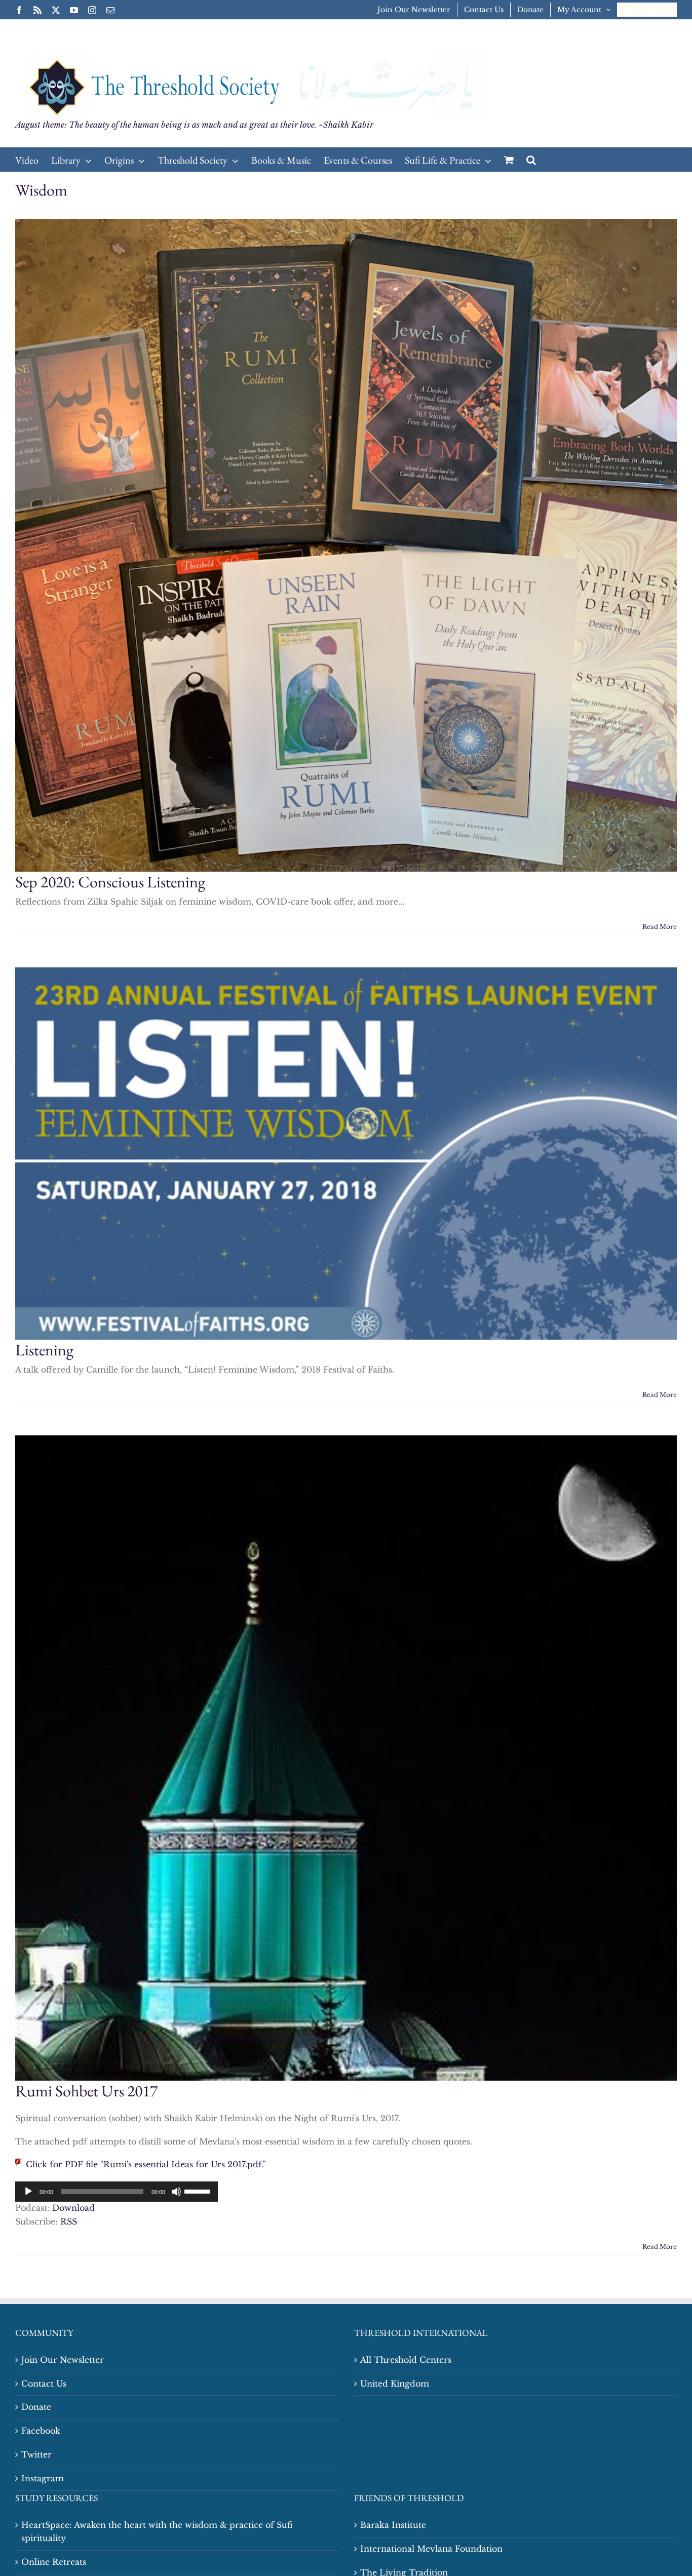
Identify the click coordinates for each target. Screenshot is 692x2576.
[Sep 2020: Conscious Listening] (346, 545)
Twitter (36, 2454)
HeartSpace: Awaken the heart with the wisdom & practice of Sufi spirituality (157, 2531)
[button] (531, 160)
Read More (660, 927)
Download (73, 2208)
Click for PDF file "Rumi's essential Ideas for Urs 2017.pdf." (146, 2164)
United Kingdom (395, 2384)
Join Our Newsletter (63, 2360)
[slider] (199, 2191)
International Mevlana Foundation (431, 2549)
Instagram (43, 2478)
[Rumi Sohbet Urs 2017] (346, 1758)
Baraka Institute (393, 2525)
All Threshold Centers (406, 2360)
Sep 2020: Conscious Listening (110, 882)
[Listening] (346, 1154)
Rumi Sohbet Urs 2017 (86, 2091)
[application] (117, 2192)
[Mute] (176, 2192)
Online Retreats (54, 2562)
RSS (69, 2221)
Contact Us (44, 2384)
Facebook (41, 2431)
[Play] (28, 2192)
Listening (44, 1350)
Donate (36, 2407)
